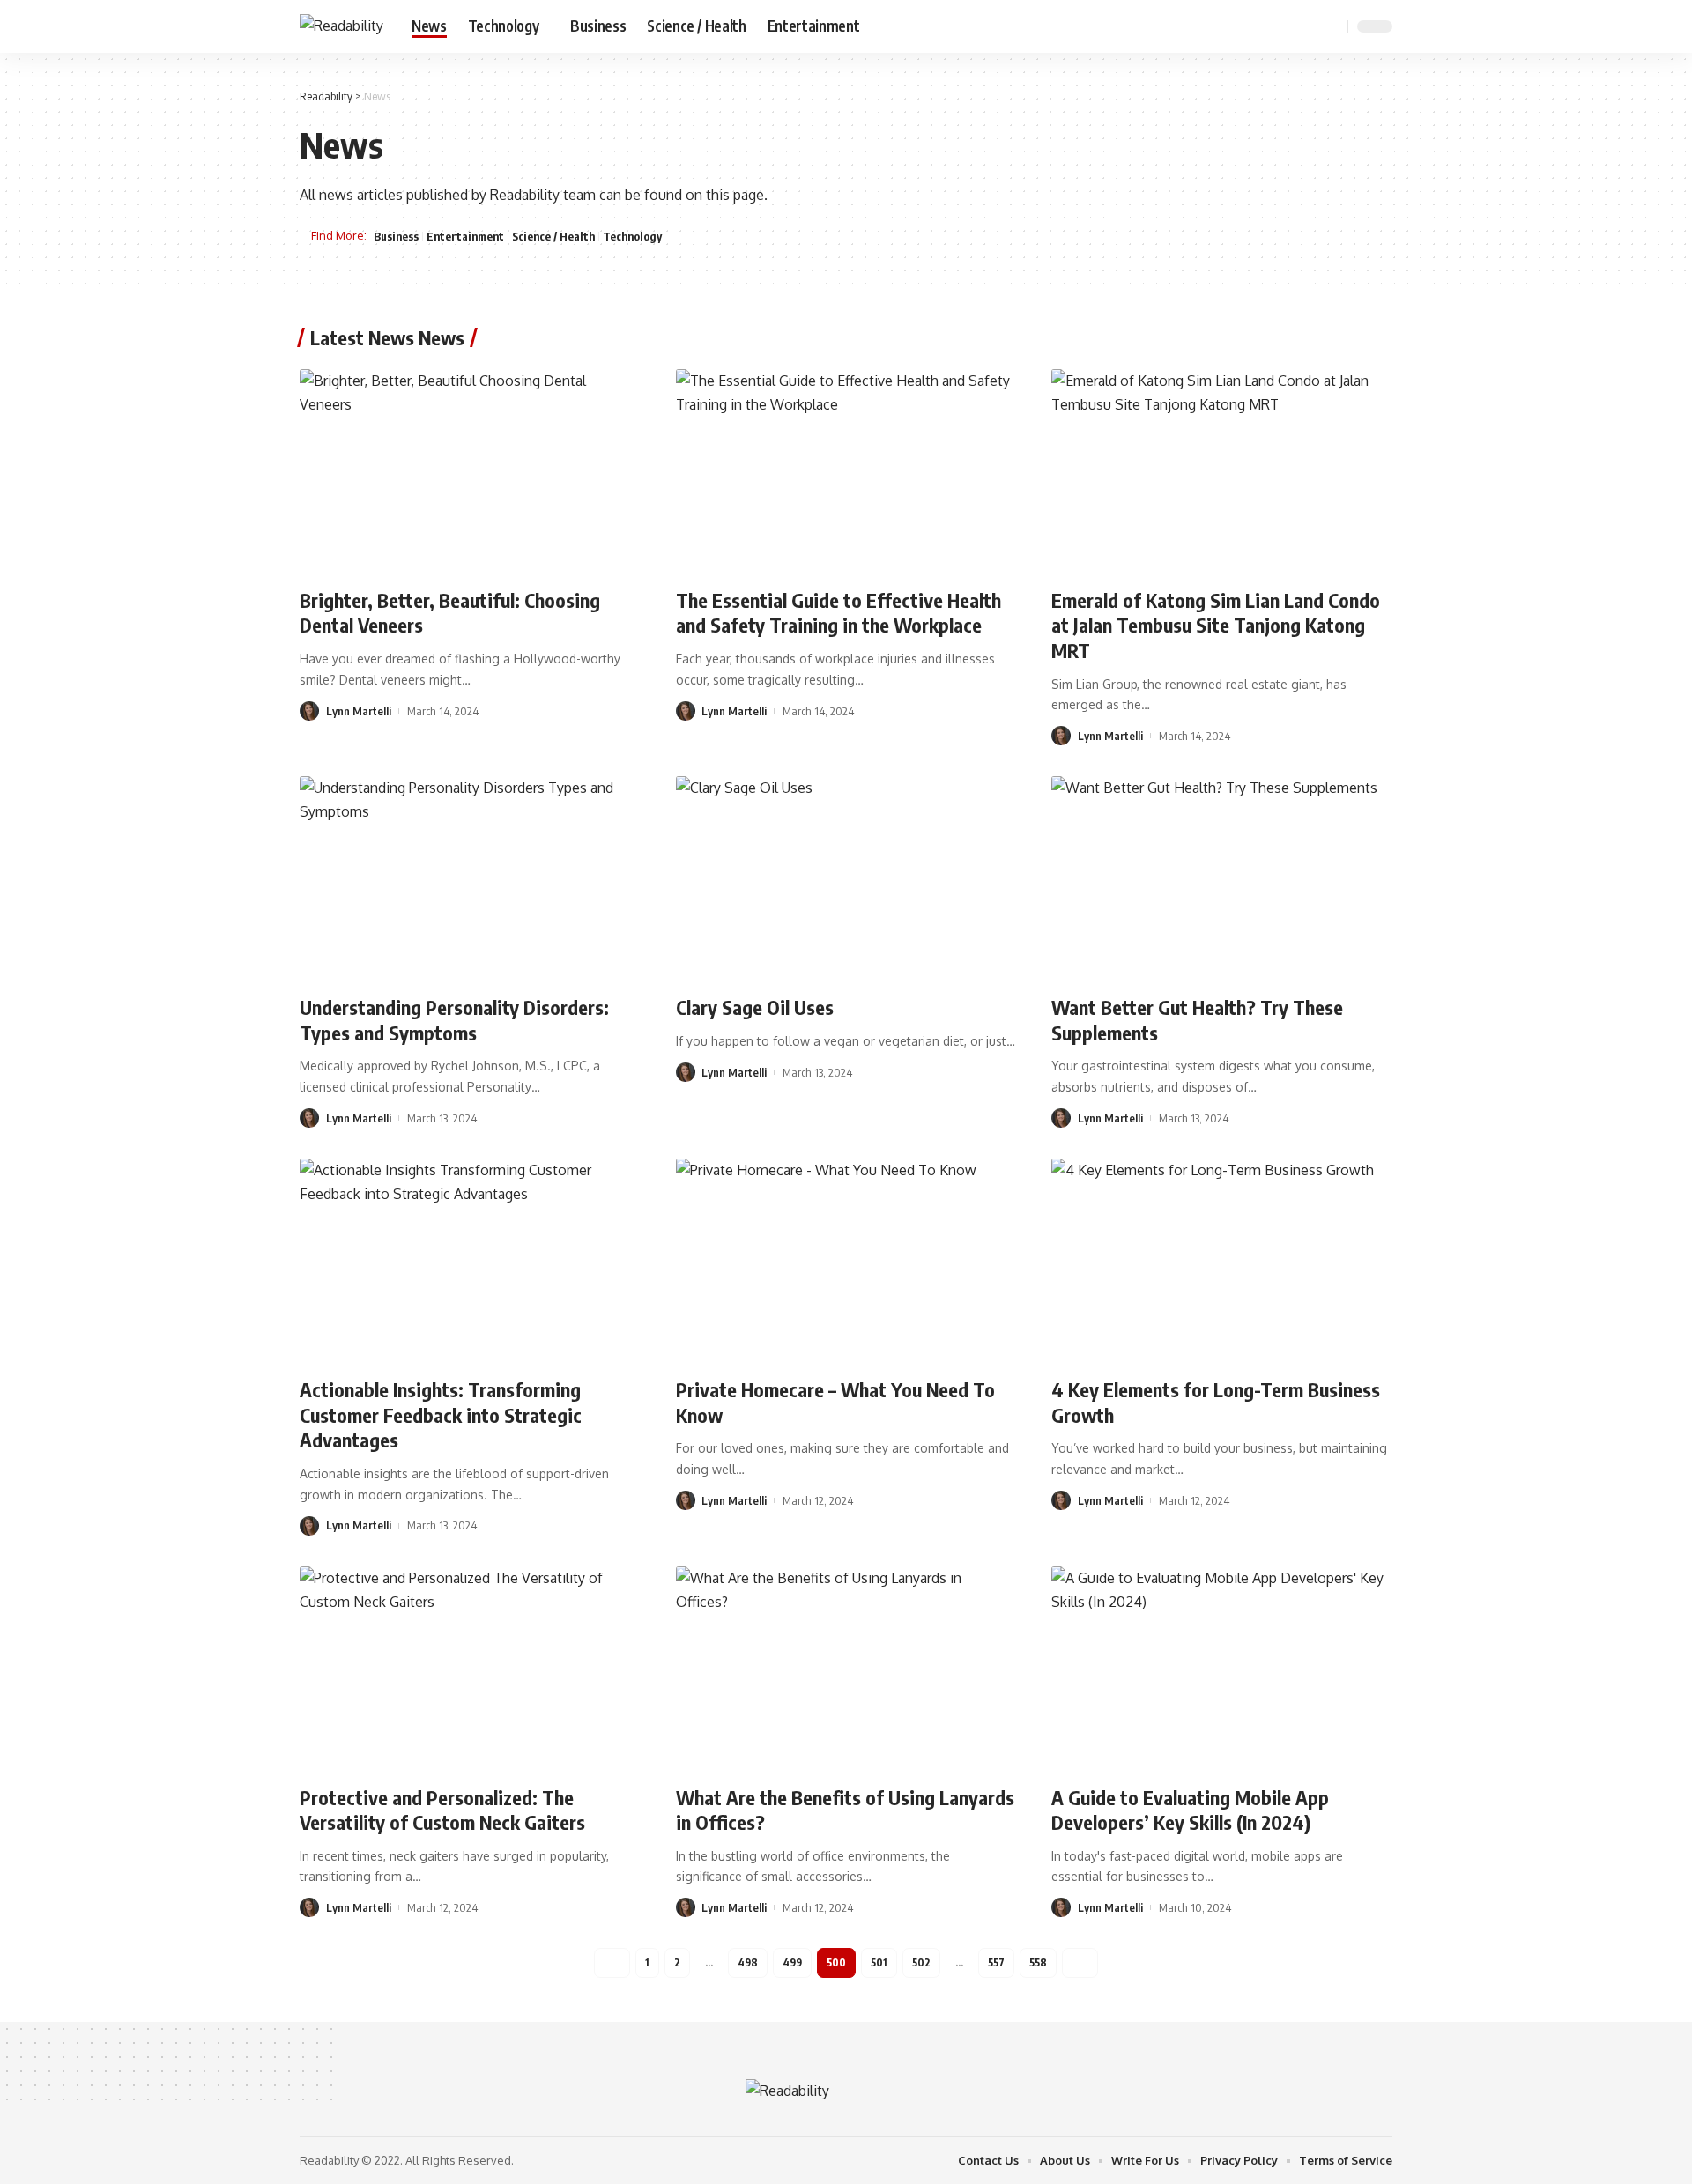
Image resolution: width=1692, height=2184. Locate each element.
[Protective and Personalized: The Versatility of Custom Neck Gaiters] (470, 1669)
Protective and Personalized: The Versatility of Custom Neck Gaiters (442, 1810)
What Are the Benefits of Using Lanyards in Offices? (845, 1810)
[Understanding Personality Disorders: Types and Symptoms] (470, 878)
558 (1038, 1962)
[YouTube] (1287, 26)
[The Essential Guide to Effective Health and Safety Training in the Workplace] (846, 471)
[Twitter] (1267, 26)
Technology (632, 236)
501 (879, 1962)
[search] (1332, 26)
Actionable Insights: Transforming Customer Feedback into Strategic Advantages (441, 1414)
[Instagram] (1306, 26)
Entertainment (465, 236)
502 (921, 1962)
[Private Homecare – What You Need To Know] (846, 1261)
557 (996, 1962)
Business (396, 236)
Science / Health (553, 236)
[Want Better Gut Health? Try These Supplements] (1222, 878)
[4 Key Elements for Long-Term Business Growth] (1222, 1261)
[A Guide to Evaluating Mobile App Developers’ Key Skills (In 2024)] (1222, 1669)
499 (792, 1962)
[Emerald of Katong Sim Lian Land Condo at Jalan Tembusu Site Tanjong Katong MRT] (1222, 471)
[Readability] (341, 26)
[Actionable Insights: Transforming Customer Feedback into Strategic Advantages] (470, 1261)
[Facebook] (1248, 26)
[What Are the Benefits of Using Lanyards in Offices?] (846, 1669)
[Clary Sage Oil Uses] (846, 878)
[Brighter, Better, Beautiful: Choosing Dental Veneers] (470, 471)
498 (748, 1962)
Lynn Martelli (359, 711)
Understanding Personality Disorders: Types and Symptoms (454, 1020)
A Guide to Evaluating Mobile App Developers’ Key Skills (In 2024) (1190, 1810)
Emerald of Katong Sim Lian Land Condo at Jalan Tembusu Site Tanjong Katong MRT (1216, 625)
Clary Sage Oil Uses (755, 1007)
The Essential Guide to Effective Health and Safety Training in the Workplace (839, 613)
